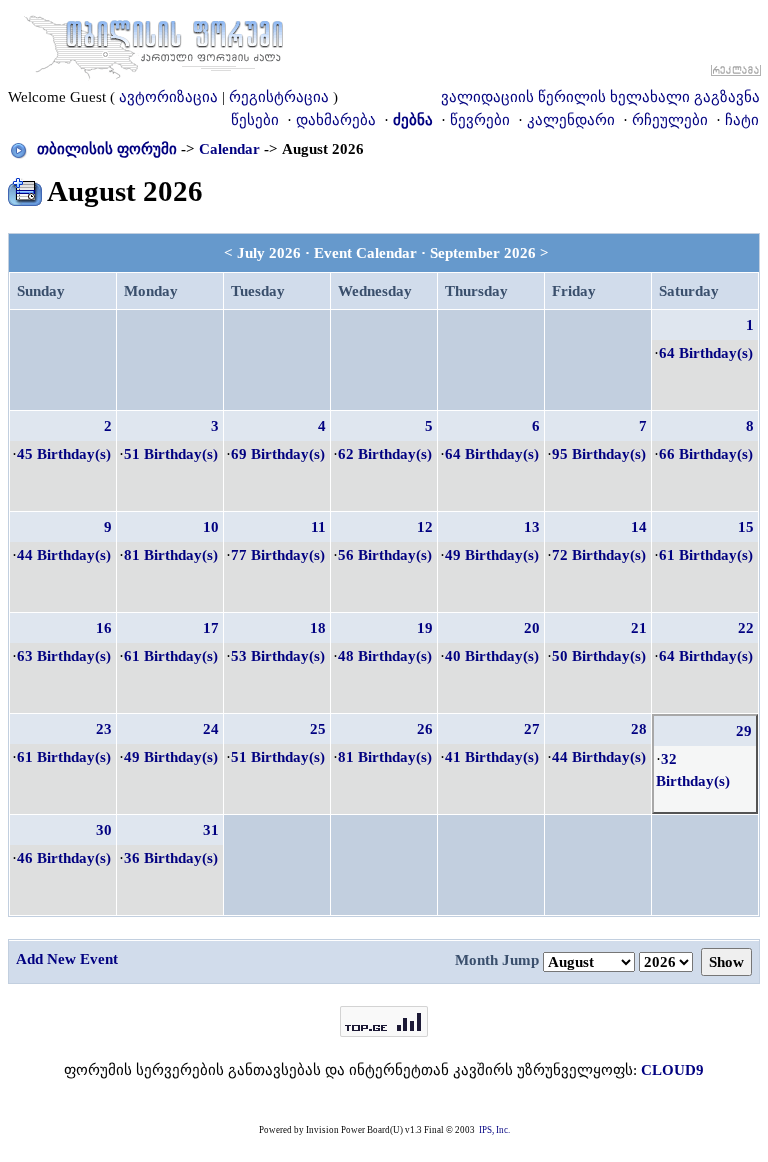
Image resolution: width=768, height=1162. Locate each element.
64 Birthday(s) (706, 353)
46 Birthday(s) (64, 858)
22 (746, 628)
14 (639, 527)
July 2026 (269, 253)
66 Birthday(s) (706, 454)
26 (425, 729)
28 (639, 729)
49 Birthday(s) (492, 555)
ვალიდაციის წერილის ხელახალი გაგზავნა (600, 97)
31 (211, 830)
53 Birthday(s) (278, 656)
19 (425, 628)
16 (104, 628)
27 (532, 729)
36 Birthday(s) (171, 858)
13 (532, 527)
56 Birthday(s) (385, 555)
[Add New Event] (25, 188)
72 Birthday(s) (599, 555)
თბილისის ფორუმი (107, 149)
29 (744, 731)
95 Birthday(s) (599, 454)
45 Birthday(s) (64, 454)
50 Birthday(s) (599, 656)
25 (318, 729)
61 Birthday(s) (706, 555)
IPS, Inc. (494, 1130)
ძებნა (413, 120)
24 (211, 729)
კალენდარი (571, 120)
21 (639, 628)
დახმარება (336, 120)
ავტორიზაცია (168, 97)
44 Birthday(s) (64, 555)
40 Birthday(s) (492, 656)
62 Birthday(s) (385, 454)
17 (211, 628)
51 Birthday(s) (171, 454)
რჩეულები (670, 120)
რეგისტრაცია (279, 97)
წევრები (480, 120)
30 (104, 830)
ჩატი (742, 120)
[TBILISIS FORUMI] (154, 43)
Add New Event (67, 959)
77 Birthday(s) (278, 555)
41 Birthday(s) (492, 757)
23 (104, 729)
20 (532, 628)
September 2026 (483, 253)
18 (318, 628)
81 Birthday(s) (171, 555)
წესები (255, 120)
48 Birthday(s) (385, 656)
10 (211, 527)
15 (746, 527)
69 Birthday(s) (278, 454)
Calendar (229, 149)
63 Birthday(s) (64, 656)
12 (425, 527)
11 (318, 527)
